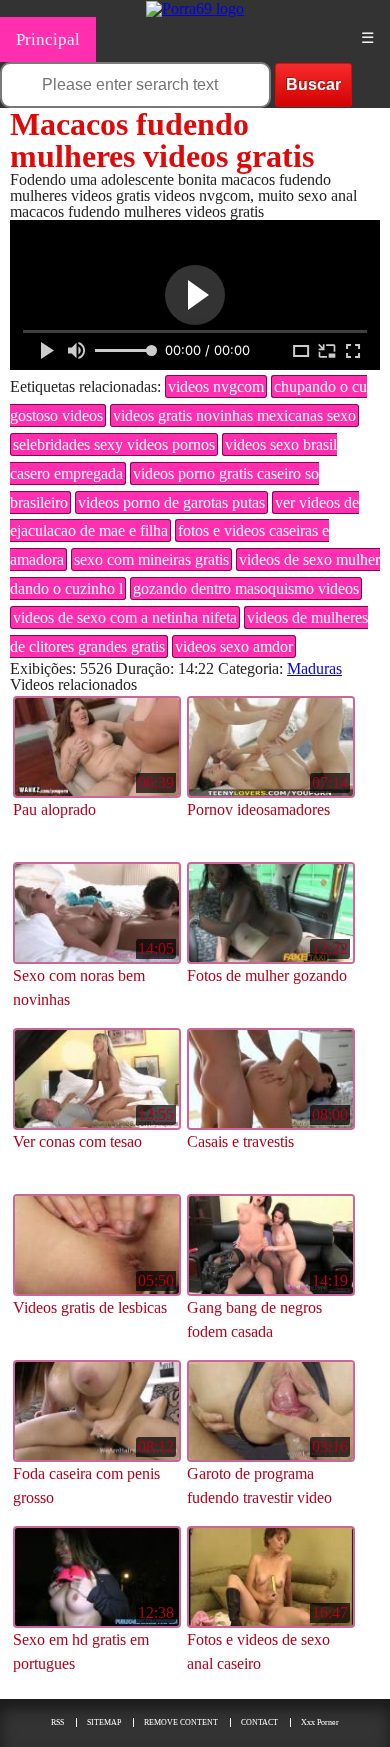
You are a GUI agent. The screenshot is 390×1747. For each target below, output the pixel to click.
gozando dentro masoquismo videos (246, 588)
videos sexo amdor (234, 646)
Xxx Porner (320, 1722)
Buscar (313, 84)
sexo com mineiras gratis (151, 559)
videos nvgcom (216, 386)
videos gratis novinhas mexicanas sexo (234, 415)
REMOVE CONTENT (181, 1722)
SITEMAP (104, 1722)
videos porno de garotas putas (171, 502)
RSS (57, 1722)
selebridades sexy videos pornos (114, 444)
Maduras (314, 668)
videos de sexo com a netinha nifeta (125, 617)
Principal (48, 39)
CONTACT (259, 1722)
